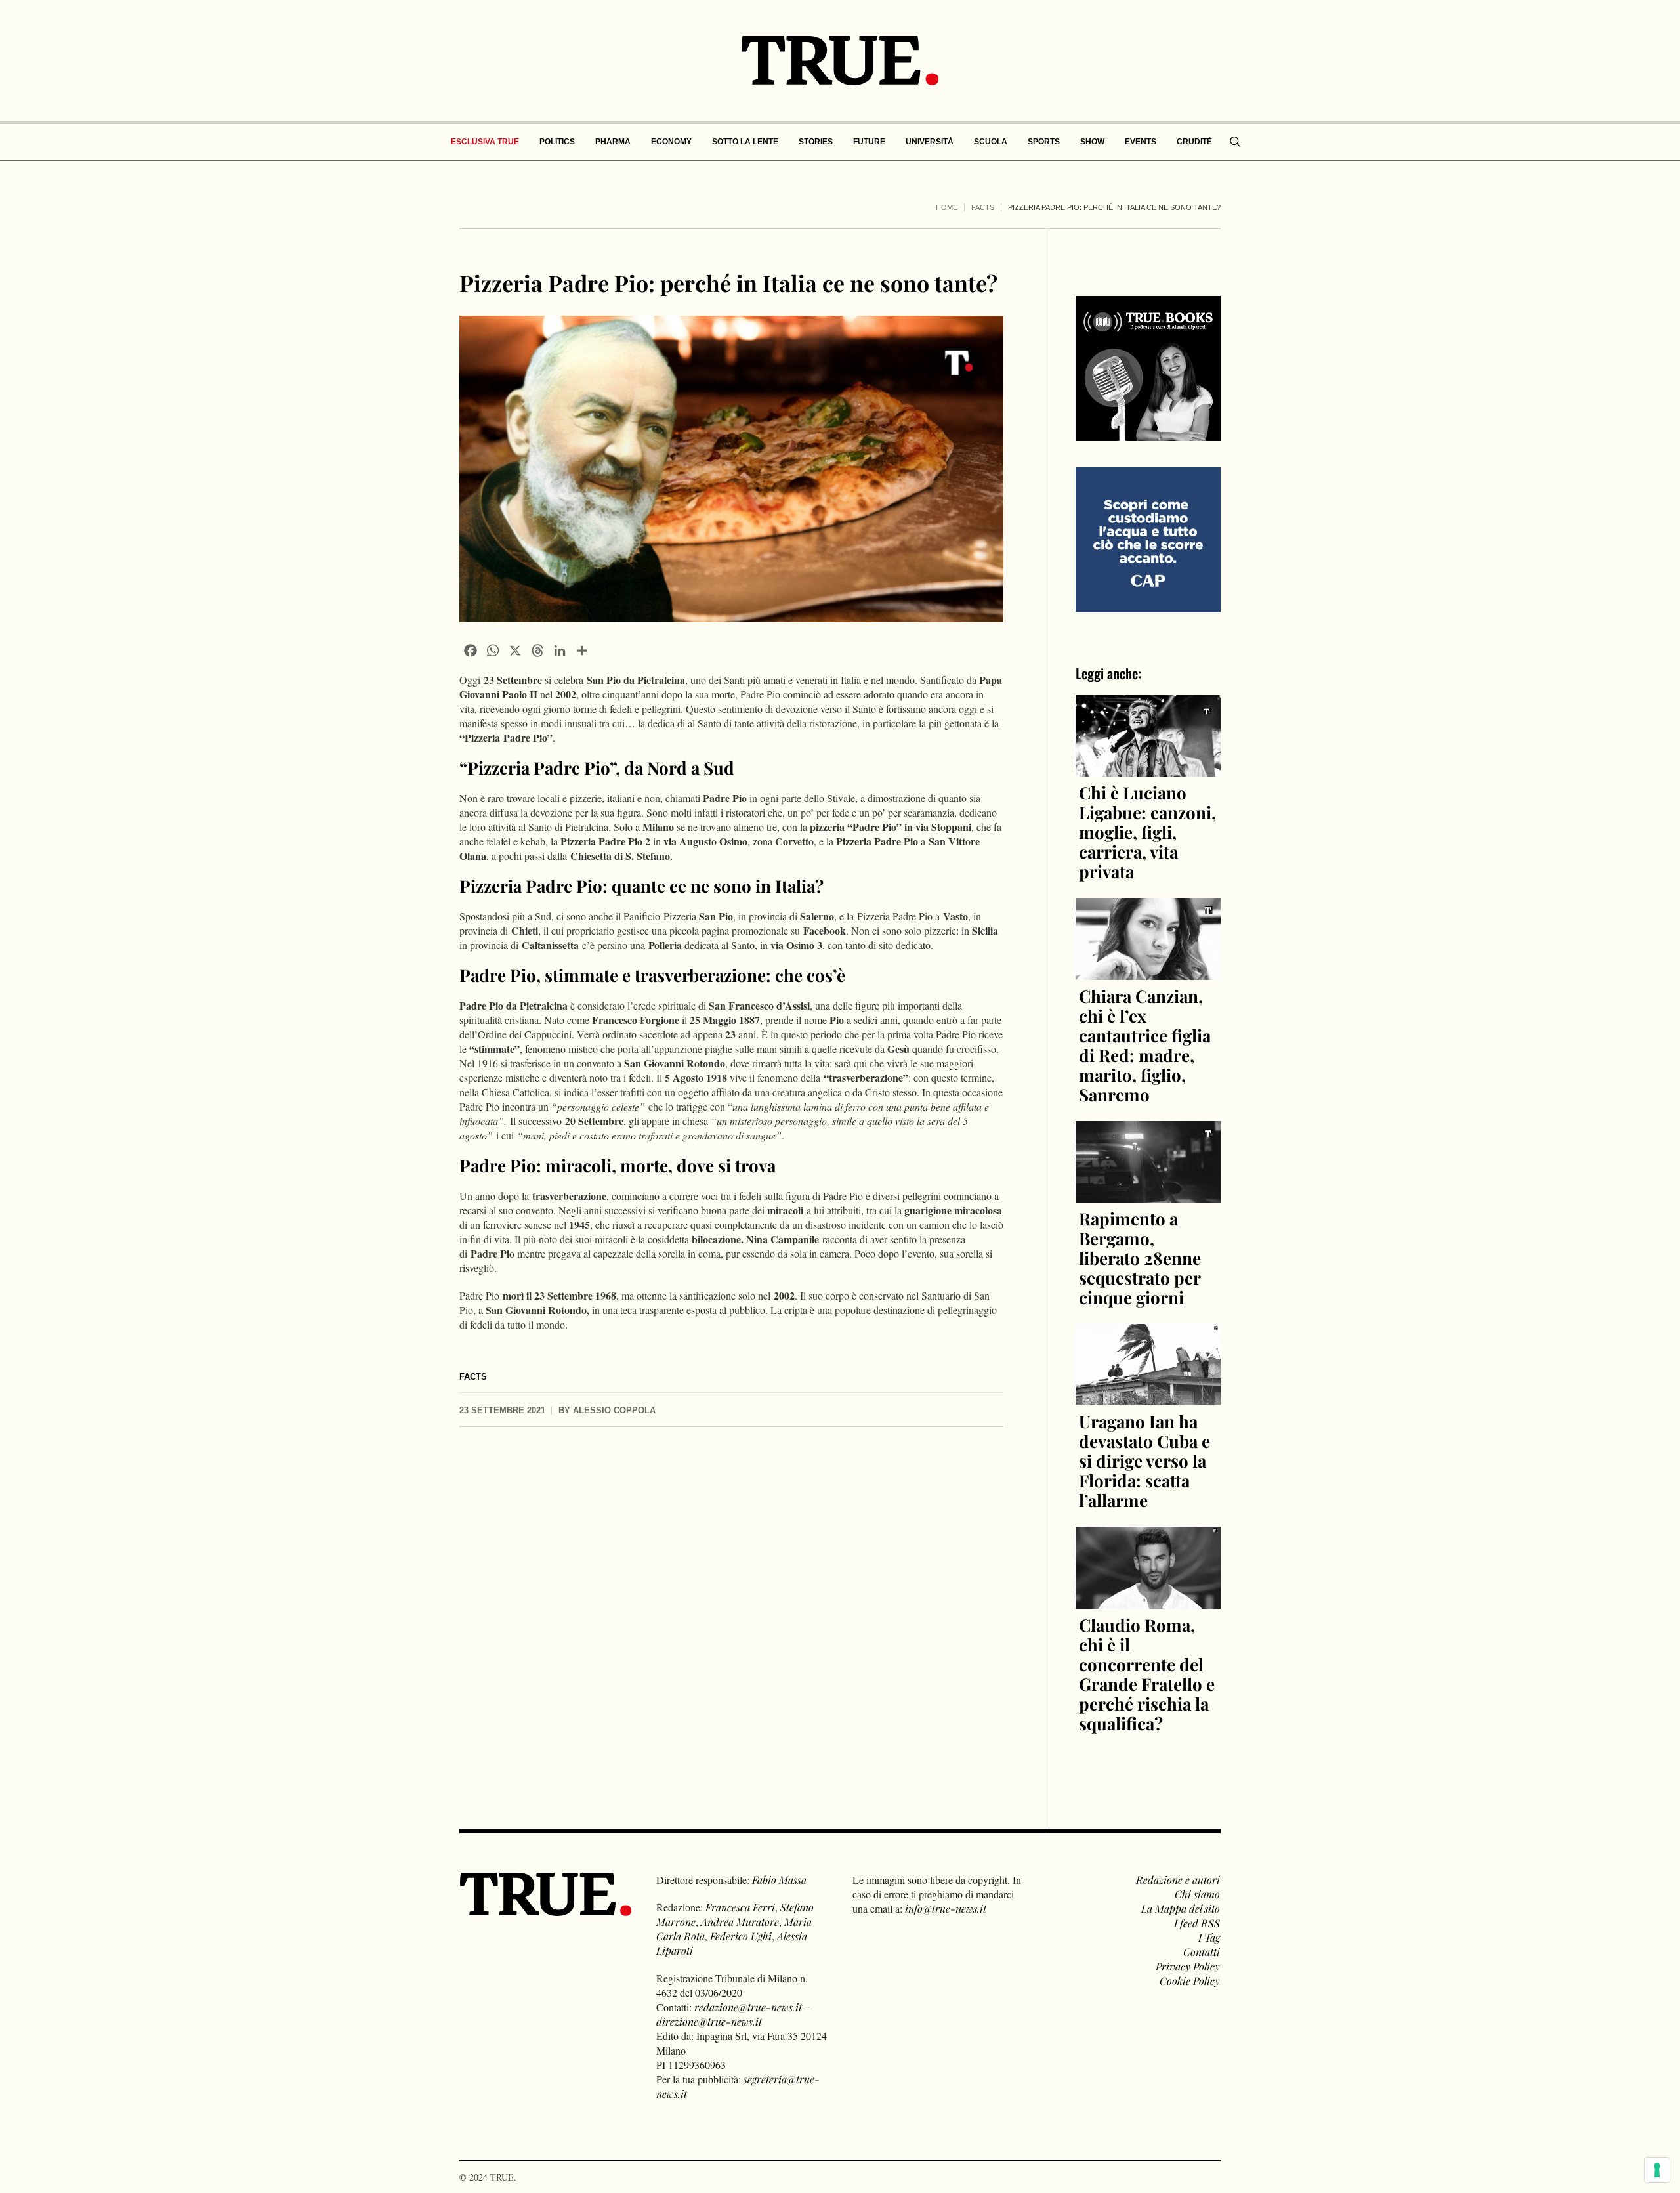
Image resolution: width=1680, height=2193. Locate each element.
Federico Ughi (741, 1936)
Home (947, 207)
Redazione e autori (1178, 1880)
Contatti (1202, 1952)
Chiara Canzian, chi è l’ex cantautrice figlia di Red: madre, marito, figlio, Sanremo (1145, 1045)
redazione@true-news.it (748, 2007)
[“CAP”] (1148, 539)
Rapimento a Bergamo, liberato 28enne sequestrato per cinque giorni (1140, 1258)
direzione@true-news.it (709, 2021)
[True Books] (1148, 434)
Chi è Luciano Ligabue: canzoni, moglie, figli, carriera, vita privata (1147, 832)
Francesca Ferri (740, 1907)
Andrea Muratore (740, 1922)
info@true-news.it (946, 1908)
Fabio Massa (779, 1880)
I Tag (1209, 1937)
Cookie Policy (1190, 1981)
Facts (983, 207)
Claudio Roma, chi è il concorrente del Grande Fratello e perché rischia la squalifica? (1147, 1674)
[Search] (1235, 142)
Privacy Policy (1188, 1966)
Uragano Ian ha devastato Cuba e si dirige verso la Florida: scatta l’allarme (1144, 1461)
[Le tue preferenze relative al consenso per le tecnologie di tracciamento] (1657, 2170)
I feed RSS (1197, 1923)
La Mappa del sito (1181, 1908)
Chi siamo (1197, 1894)
